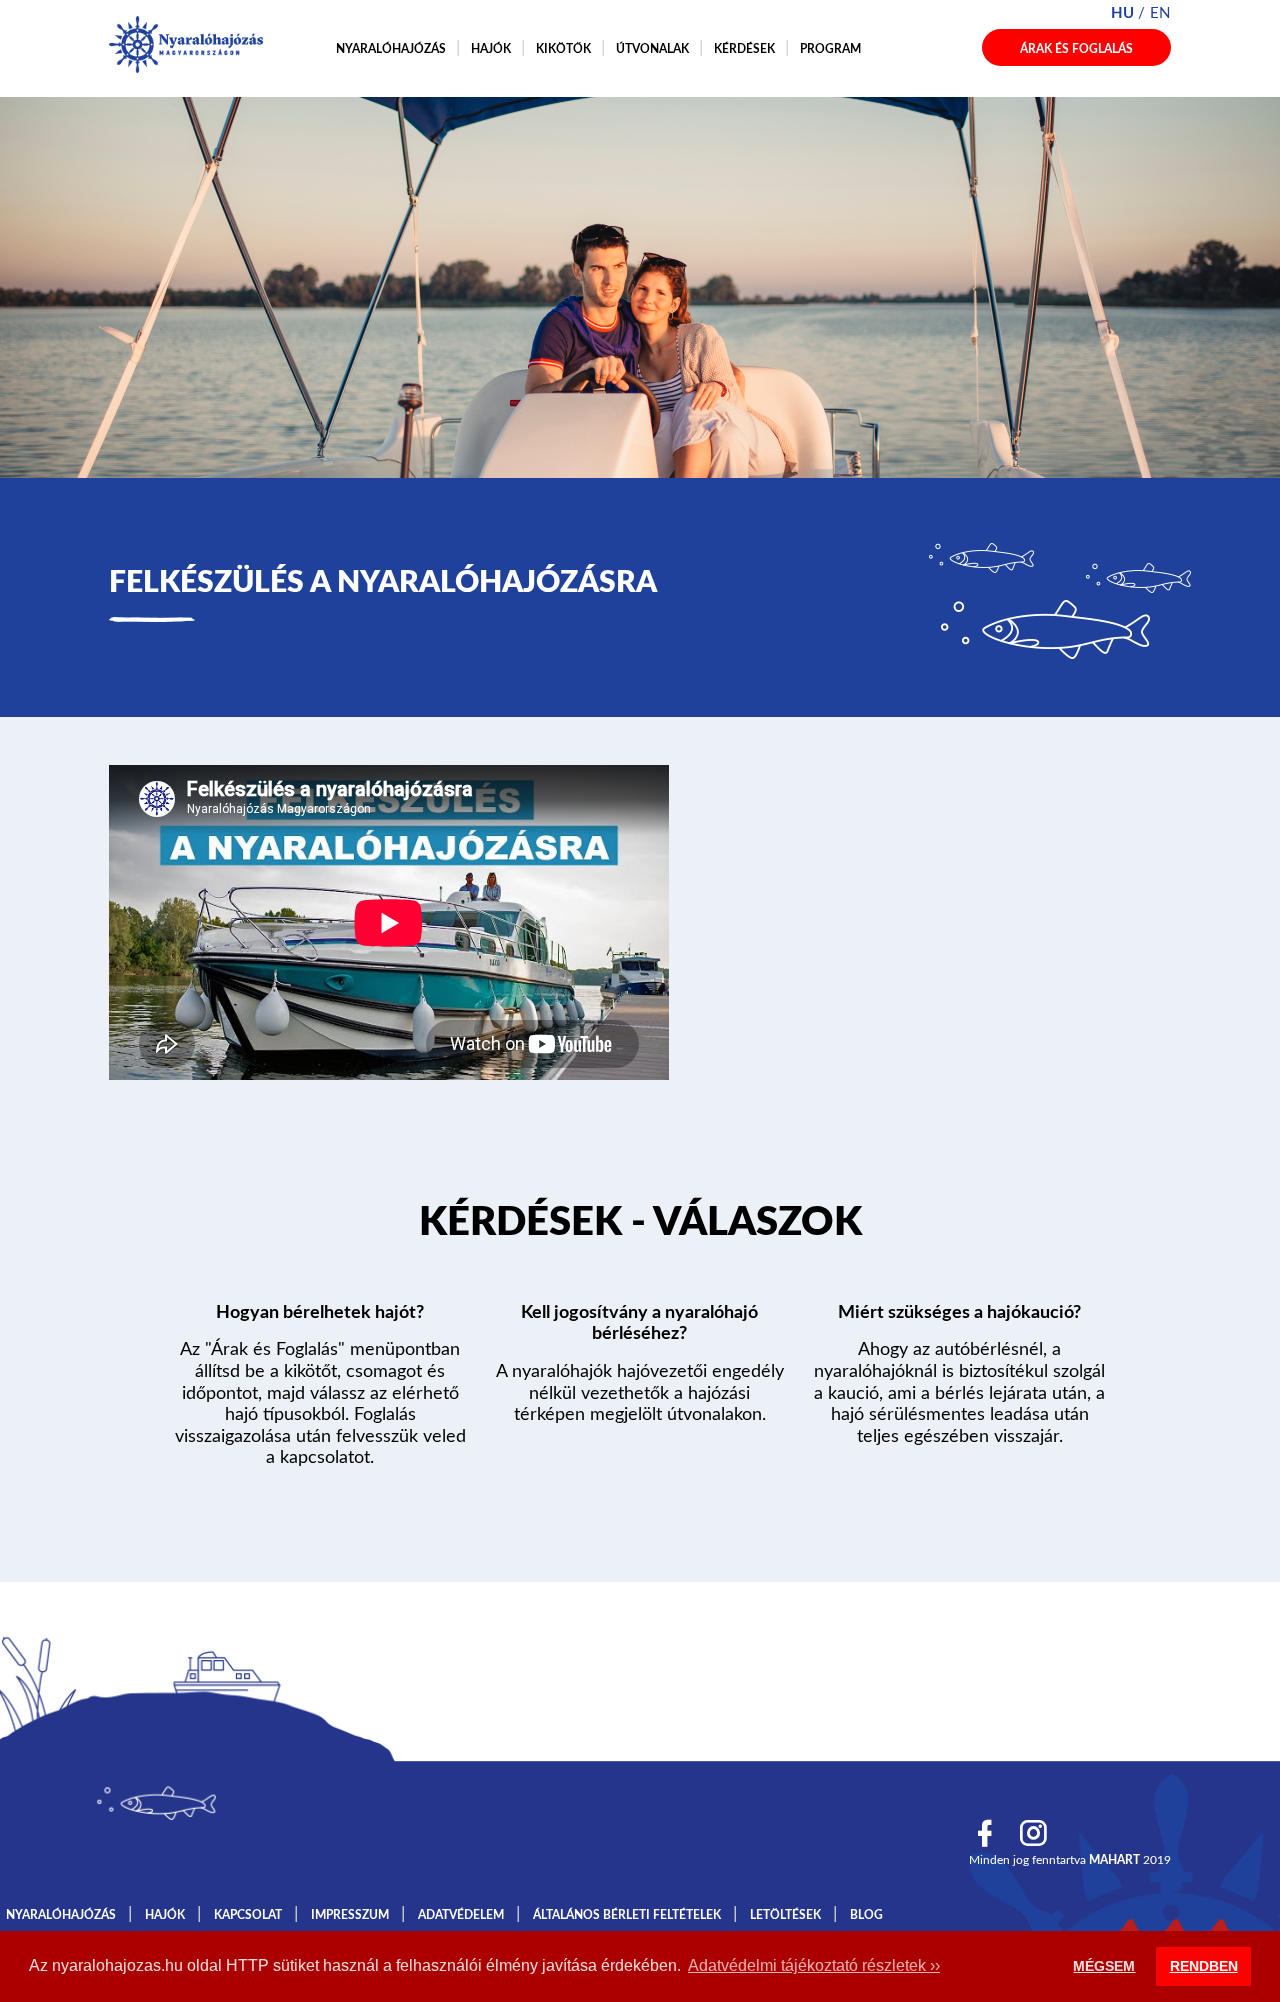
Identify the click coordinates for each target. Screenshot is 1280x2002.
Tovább (640, 1227)
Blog (866, 1915)
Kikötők (563, 49)
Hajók (491, 49)
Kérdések (744, 49)
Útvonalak (652, 49)
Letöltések (785, 1915)
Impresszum (350, 1915)
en (1160, 13)
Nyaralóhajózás (391, 49)
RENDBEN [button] (1204, 1966)
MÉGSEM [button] (1104, 1966)
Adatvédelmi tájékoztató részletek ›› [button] (814, 1965)
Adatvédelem (461, 1915)
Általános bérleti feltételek (627, 1915)
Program (830, 49)
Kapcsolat (248, 1915)
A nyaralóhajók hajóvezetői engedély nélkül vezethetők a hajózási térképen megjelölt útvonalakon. (640, 1393)
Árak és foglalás (1076, 49)
